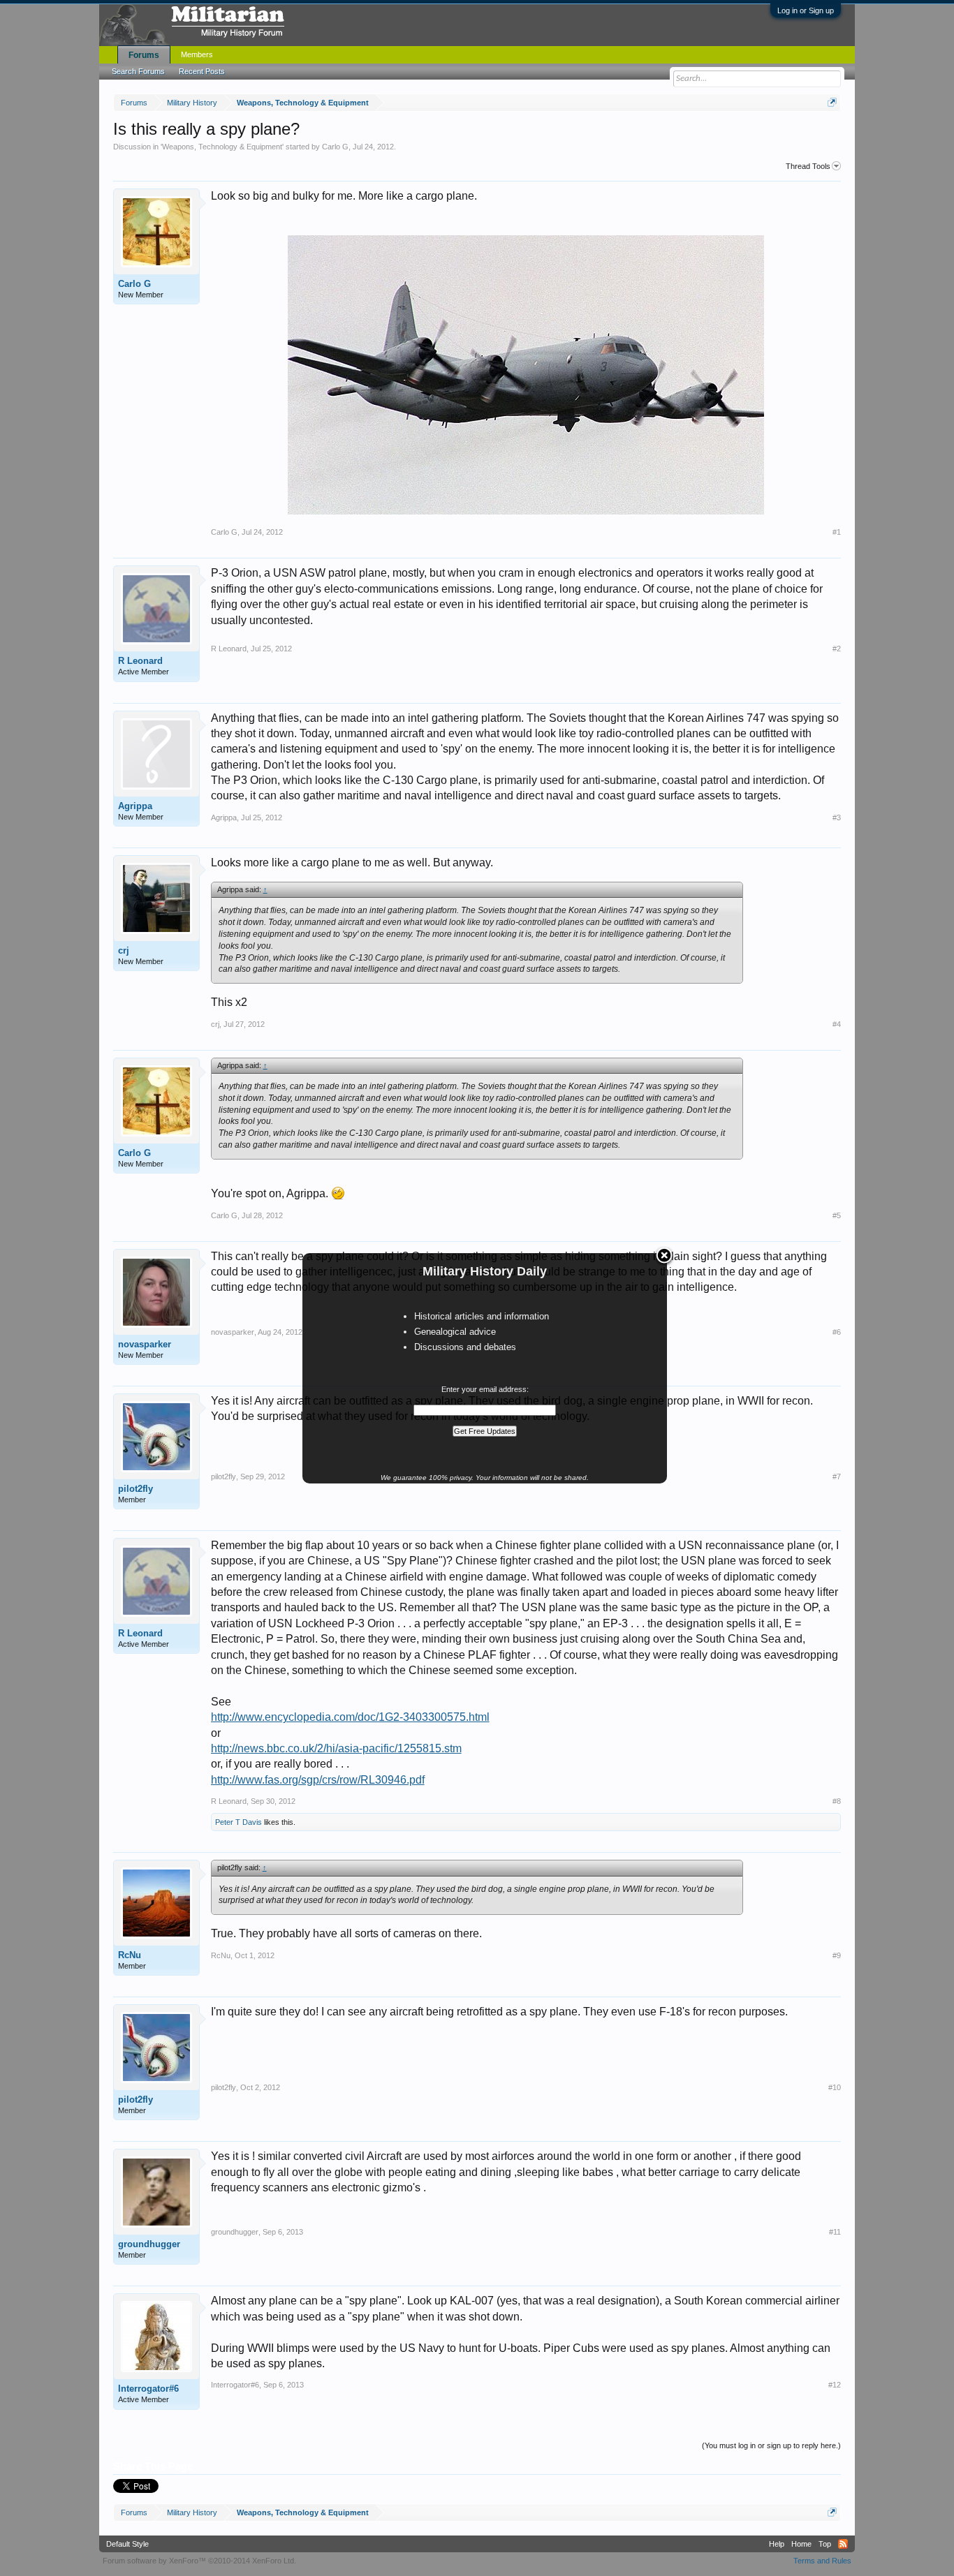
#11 (835, 2232)
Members (197, 54)
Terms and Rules (822, 2561)
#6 (837, 1332)
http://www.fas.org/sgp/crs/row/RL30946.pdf (318, 1780)
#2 (837, 649)
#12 (835, 2385)
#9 (837, 1955)
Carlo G (335, 147)
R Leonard (140, 661)
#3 (837, 817)
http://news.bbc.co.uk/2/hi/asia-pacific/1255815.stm (336, 1748)
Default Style (127, 2544)
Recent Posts (202, 71)
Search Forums (138, 71)
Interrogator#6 (148, 2389)
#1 (837, 532)
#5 (837, 1215)
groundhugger (149, 2244)
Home (801, 2544)
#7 (837, 1476)
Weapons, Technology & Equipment (222, 147)
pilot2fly (135, 1489)
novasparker (145, 1344)
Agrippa (135, 806)
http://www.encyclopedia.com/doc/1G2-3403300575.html (350, 1717)
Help (777, 2544)
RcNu (130, 1955)
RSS (843, 2544)
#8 (837, 1801)
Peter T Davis (239, 1822)
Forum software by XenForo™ (199, 2561)
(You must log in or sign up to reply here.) (771, 2445)
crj (124, 950)
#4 (837, 1024)
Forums (144, 55)
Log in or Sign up (806, 10)
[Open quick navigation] (832, 102)
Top (825, 2544)
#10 (835, 2087)
